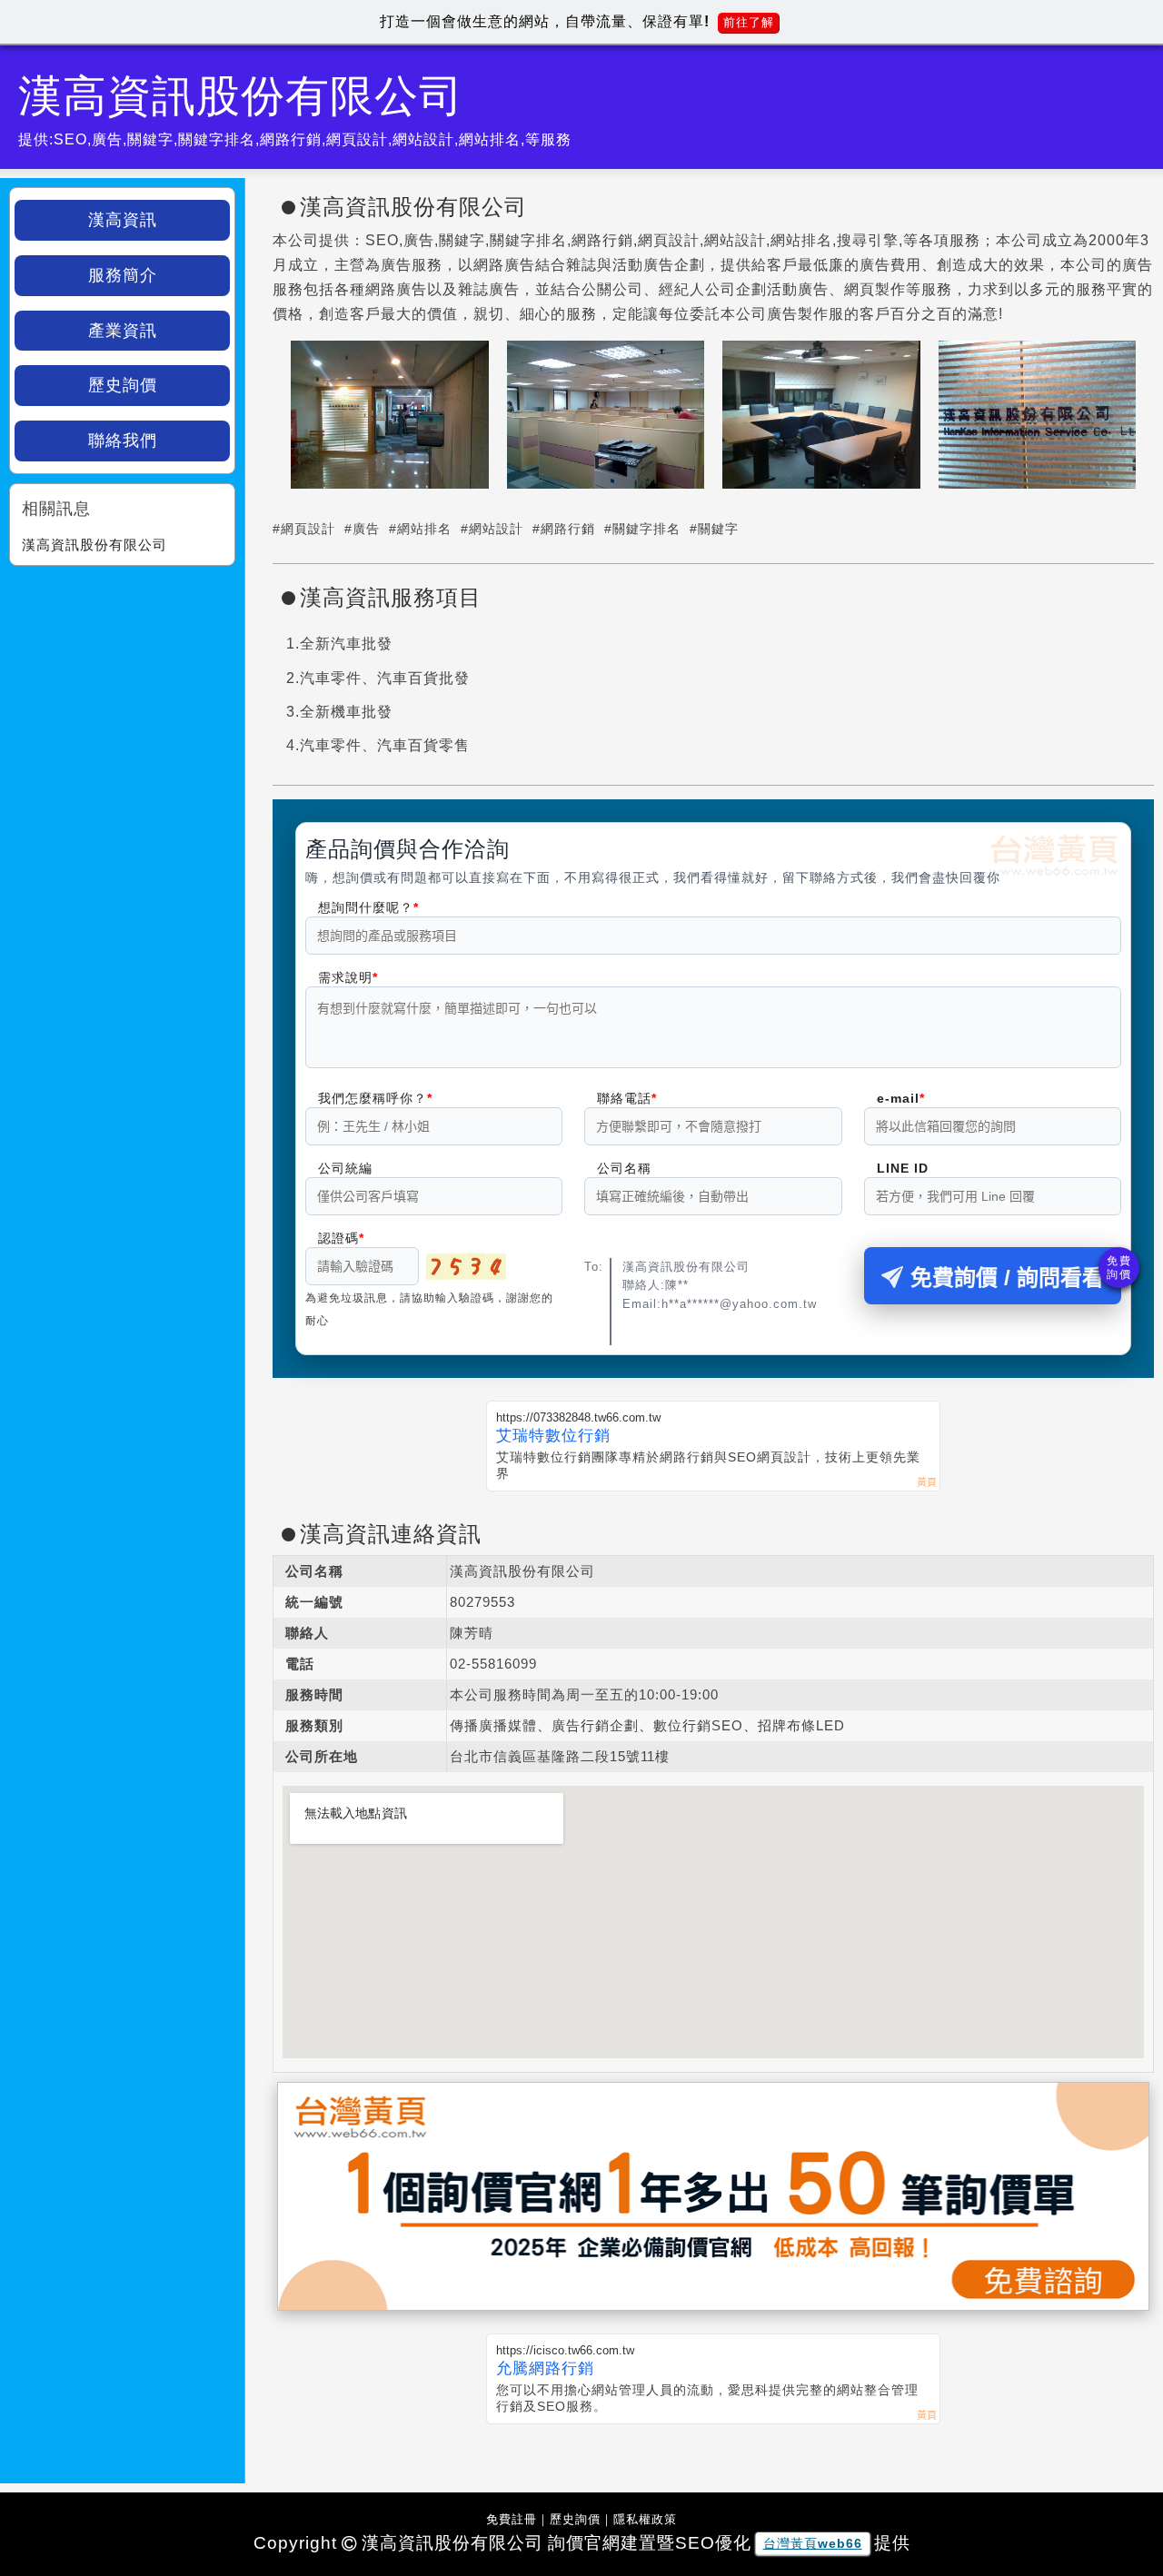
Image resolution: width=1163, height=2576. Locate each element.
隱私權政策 (645, 2519)
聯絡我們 (123, 441)
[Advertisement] (122, 689)
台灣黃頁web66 (813, 2543)
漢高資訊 (123, 220)
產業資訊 (123, 331)
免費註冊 (512, 2519)
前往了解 (749, 22)
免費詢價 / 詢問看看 (1007, 1278)
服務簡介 (123, 275)
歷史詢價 (123, 385)
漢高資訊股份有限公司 (94, 545)
